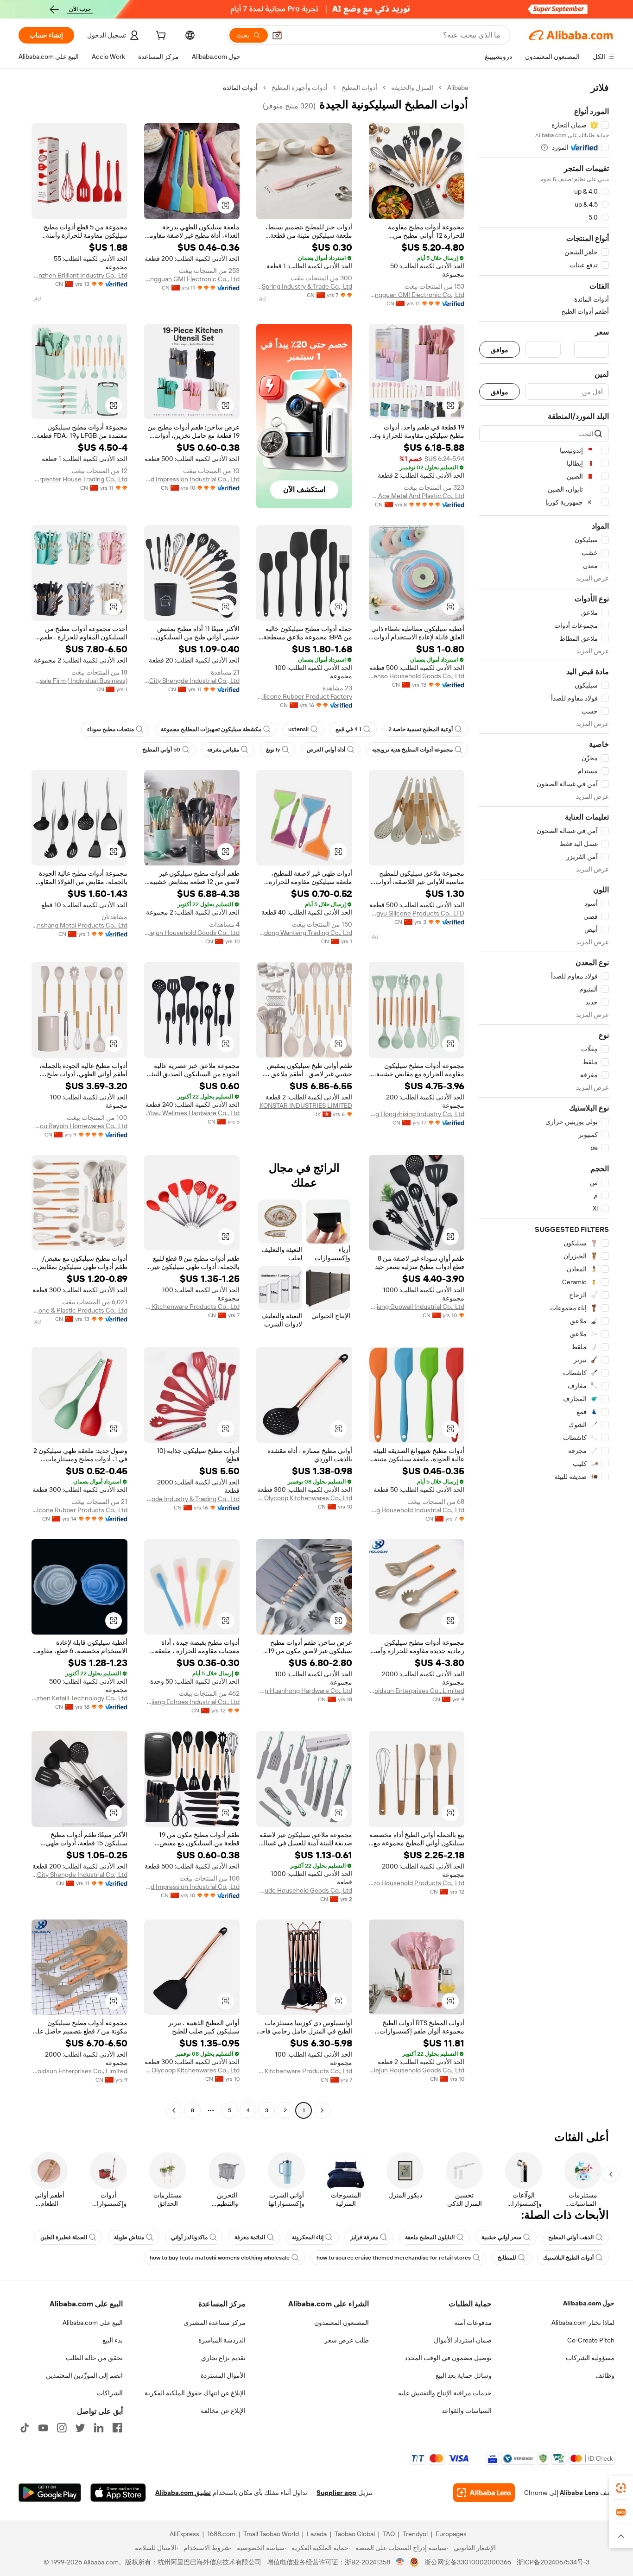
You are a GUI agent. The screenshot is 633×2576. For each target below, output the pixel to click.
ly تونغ (273, 750)
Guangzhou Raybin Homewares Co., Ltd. (79, 1126)
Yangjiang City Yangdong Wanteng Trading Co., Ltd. (304, 933)
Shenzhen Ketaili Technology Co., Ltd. (79, 1698)
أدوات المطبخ (359, 88)
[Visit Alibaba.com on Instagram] (62, 2428)
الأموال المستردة (223, 2375)
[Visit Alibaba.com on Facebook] (117, 2428)
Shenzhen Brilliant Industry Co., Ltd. (79, 275)
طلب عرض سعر (347, 2340)
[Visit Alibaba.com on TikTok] (25, 2428)
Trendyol (415, 2534)
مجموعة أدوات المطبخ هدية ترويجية (412, 750)
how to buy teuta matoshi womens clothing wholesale (220, 2258)
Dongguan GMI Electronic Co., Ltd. (417, 295)
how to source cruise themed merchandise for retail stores (394, 2258)
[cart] (160, 37)
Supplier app (336, 2493)
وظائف (605, 2375)
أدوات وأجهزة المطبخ (300, 88)
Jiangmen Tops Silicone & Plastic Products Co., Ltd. (79, 1310)
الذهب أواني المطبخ (571, 2237)
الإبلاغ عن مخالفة (223, 2411)
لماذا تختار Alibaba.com (583, 2323)
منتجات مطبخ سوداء (111, 729)
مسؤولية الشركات (590, 2358)
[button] (277, 35)
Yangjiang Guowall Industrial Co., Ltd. (417, 1307)
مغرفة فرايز (364, 2237)
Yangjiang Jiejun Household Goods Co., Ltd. (192, 933)
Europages (451, 2534)
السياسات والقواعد (467, 2411)
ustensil (298, 729)
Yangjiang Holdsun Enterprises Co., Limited (417, 1691)
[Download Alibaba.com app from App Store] (118, 2493)
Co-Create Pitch (591, 2340)
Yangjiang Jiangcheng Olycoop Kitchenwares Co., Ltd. (304, 1498)
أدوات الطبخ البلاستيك (568, 2258)
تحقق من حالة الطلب (94, 2358)
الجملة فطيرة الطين (64, 2237)
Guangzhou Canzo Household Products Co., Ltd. (417, 1883)
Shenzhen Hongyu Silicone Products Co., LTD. (417, 913)
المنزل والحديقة (412, 88)
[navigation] (544, 1100)
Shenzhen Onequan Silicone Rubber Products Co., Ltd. (79, 1510)
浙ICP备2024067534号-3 (553, 2562)
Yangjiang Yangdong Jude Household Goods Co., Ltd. (304, 1890)
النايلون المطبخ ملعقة (430, 2237)
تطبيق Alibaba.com (183, 2493)
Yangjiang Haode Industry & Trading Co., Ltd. (192, 1499)
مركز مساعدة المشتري (215, 2323)
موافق (500, 350)
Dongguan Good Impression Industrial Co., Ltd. (192, 479)
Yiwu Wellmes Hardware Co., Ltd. (193, 1113)
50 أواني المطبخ (161, 750)
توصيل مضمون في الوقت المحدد (448, 2358)
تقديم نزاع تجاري (223, 2358)
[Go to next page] (174, 2110)
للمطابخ (507, 2258)
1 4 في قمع (348, 729)
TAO (389, 2534)
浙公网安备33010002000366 (468, 2562)
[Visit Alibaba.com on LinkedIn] (99, 2428)
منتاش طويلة (129, 2237)
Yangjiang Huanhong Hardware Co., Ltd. (304, 1691)
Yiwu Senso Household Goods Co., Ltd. (417, 676)
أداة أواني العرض (326, 750)
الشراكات (110, 2393)
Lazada (317, 2534)
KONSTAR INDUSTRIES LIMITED (306, 1105)
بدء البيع (113, 2340)
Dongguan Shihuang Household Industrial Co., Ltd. (417, 1510)
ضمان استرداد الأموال (463, 2340)
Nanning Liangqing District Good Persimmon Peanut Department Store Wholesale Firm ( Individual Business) (79, 681)
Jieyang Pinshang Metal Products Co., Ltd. (79, 925)
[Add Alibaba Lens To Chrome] (484, 2493)
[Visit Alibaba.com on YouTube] (43, 2428)
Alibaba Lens (579, 2493)
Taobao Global (355, 2534)
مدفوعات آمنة (473, 2323)
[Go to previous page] (322, 2110)
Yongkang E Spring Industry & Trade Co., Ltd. (304, 286)
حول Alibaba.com (589, 2303)
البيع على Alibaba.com (93, 2323)
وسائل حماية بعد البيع (464, 2375)
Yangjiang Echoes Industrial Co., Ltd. (192, 1702)
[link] (621, 2488)
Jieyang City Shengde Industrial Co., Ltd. (192, 681)
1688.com (221, 2534)
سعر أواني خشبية (501, 2237)
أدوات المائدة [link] (240, 88)
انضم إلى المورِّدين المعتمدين (84, 2375)
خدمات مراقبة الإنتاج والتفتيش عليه (445, 2393)
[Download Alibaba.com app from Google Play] (50, 2493)
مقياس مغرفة (223, 750)
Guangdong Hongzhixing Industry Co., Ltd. (417, 1114)
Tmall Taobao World (271, 2534)
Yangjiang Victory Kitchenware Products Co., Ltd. (192, 1307)
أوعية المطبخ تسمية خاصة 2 (421, 729)
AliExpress (184, 2534)
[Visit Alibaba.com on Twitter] (80, 2428)
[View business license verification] (400, 2562)
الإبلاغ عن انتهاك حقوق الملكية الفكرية (195, 2393)
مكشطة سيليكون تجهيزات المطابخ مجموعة (211, 729)
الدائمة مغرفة (250, 2237)
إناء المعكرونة (308, 2237)
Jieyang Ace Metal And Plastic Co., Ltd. (417, 496)
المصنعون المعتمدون (342, 2323)
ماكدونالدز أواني (189, 2237)
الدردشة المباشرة (222, 2340)
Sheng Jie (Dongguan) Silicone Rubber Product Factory (304, 696)
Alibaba (458, 88)
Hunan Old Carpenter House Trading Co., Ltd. (79, 479)
